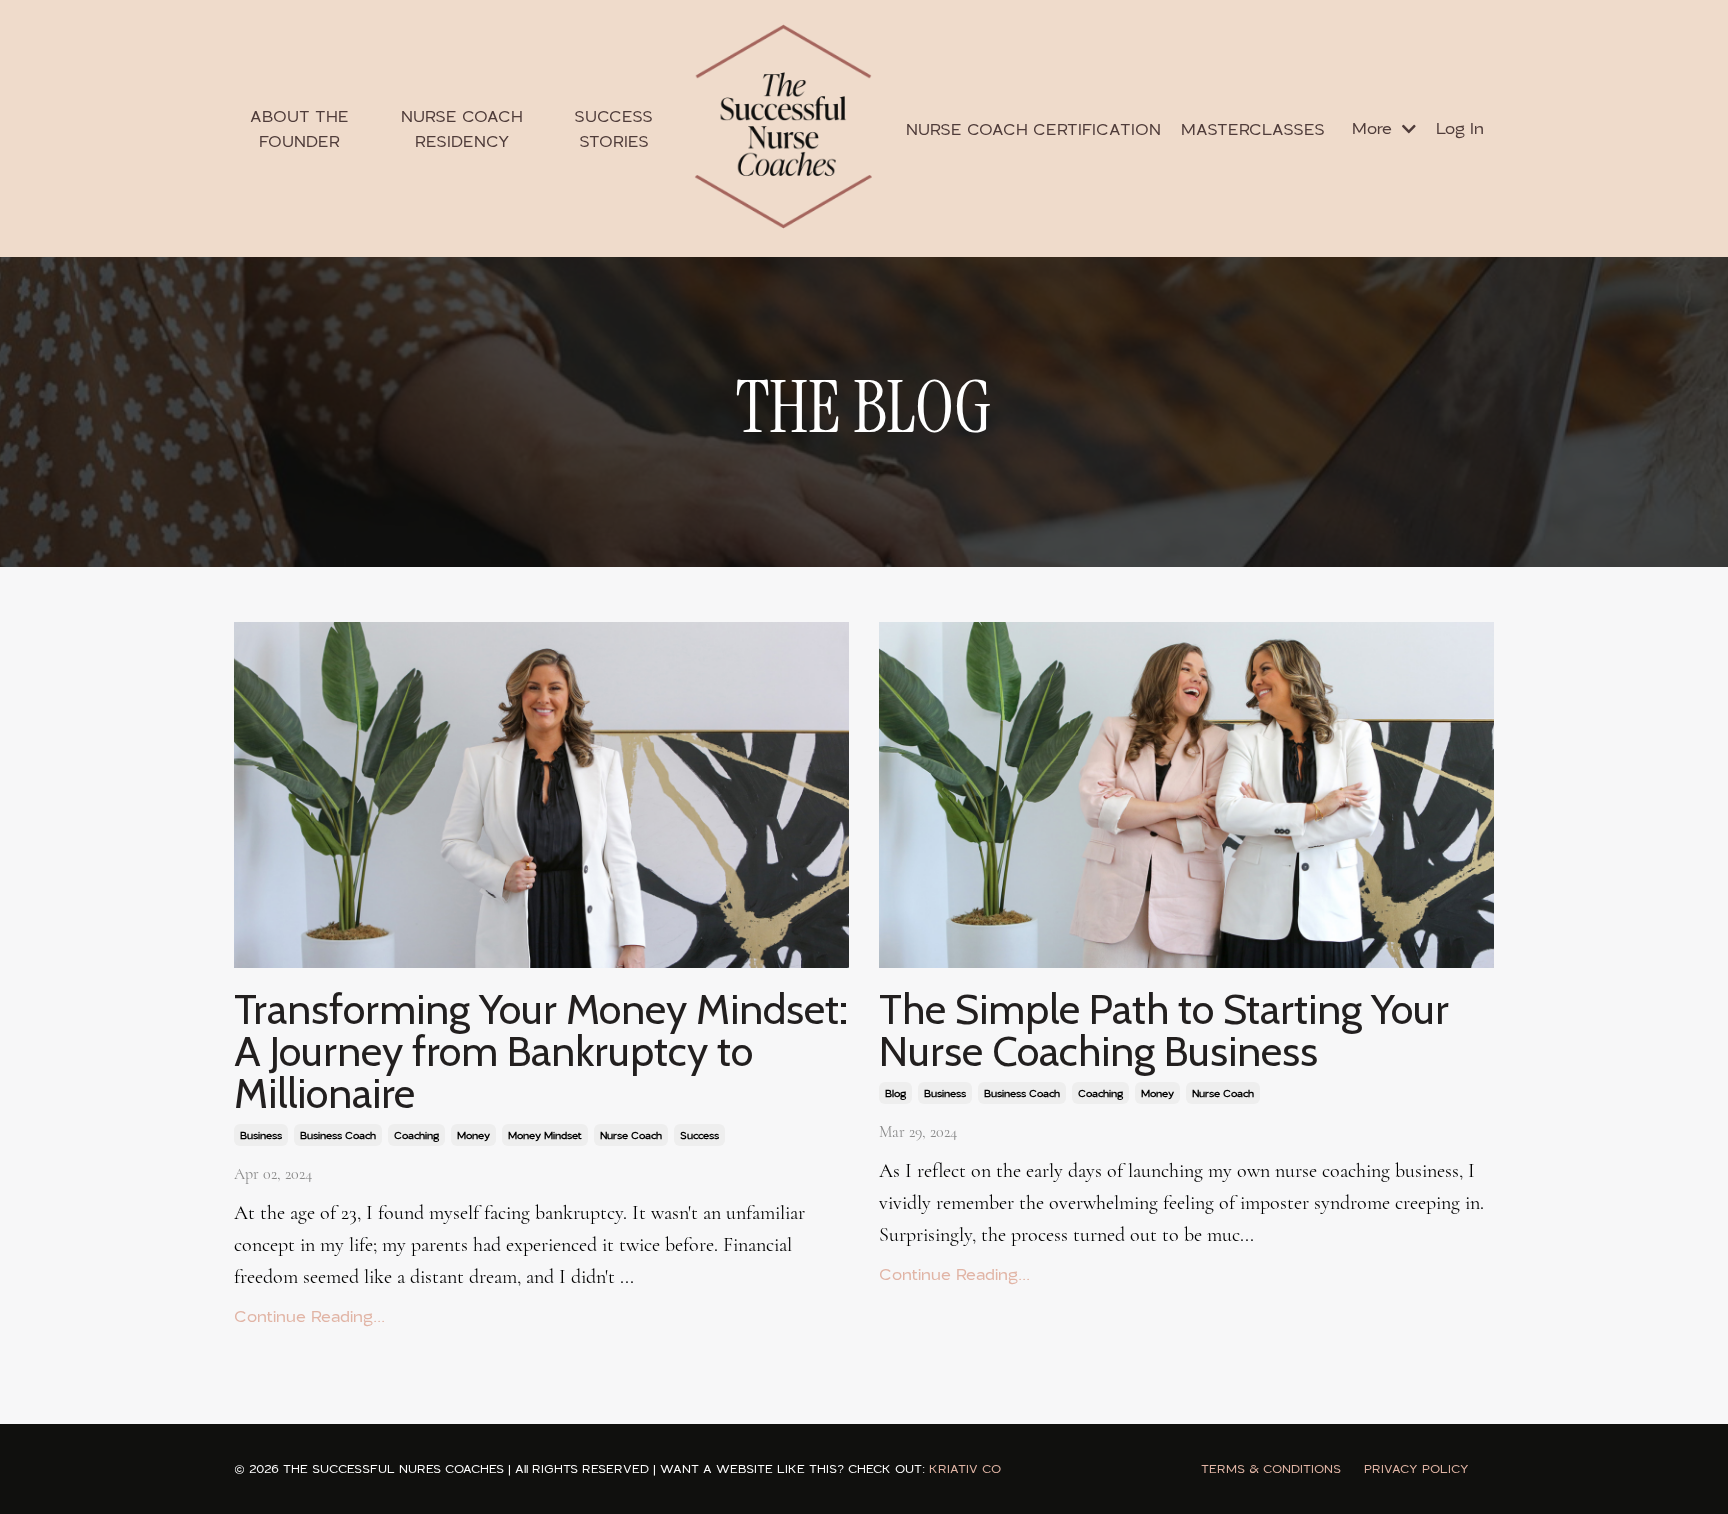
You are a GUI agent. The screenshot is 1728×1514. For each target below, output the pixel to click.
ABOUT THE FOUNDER (299, 128)
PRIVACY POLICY (1416, 1468)
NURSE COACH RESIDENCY (462, 128)
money (473, 1135)
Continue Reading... (309, 1316)
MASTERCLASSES (1253, 129)
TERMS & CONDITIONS (1271, 1468)
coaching (416, 1135)
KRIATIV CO (965, 1468)
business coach (338, 1135)
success (699, 1135)
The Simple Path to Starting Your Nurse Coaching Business (1164, 1030)
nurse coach (631, 1135)
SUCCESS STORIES (613, 128)
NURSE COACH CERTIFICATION (1033, 129)
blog (895, 1093)
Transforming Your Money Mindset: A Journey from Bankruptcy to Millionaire (541, 1051)
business (261, 1135)
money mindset (545, 1135)
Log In (1460, 127)
